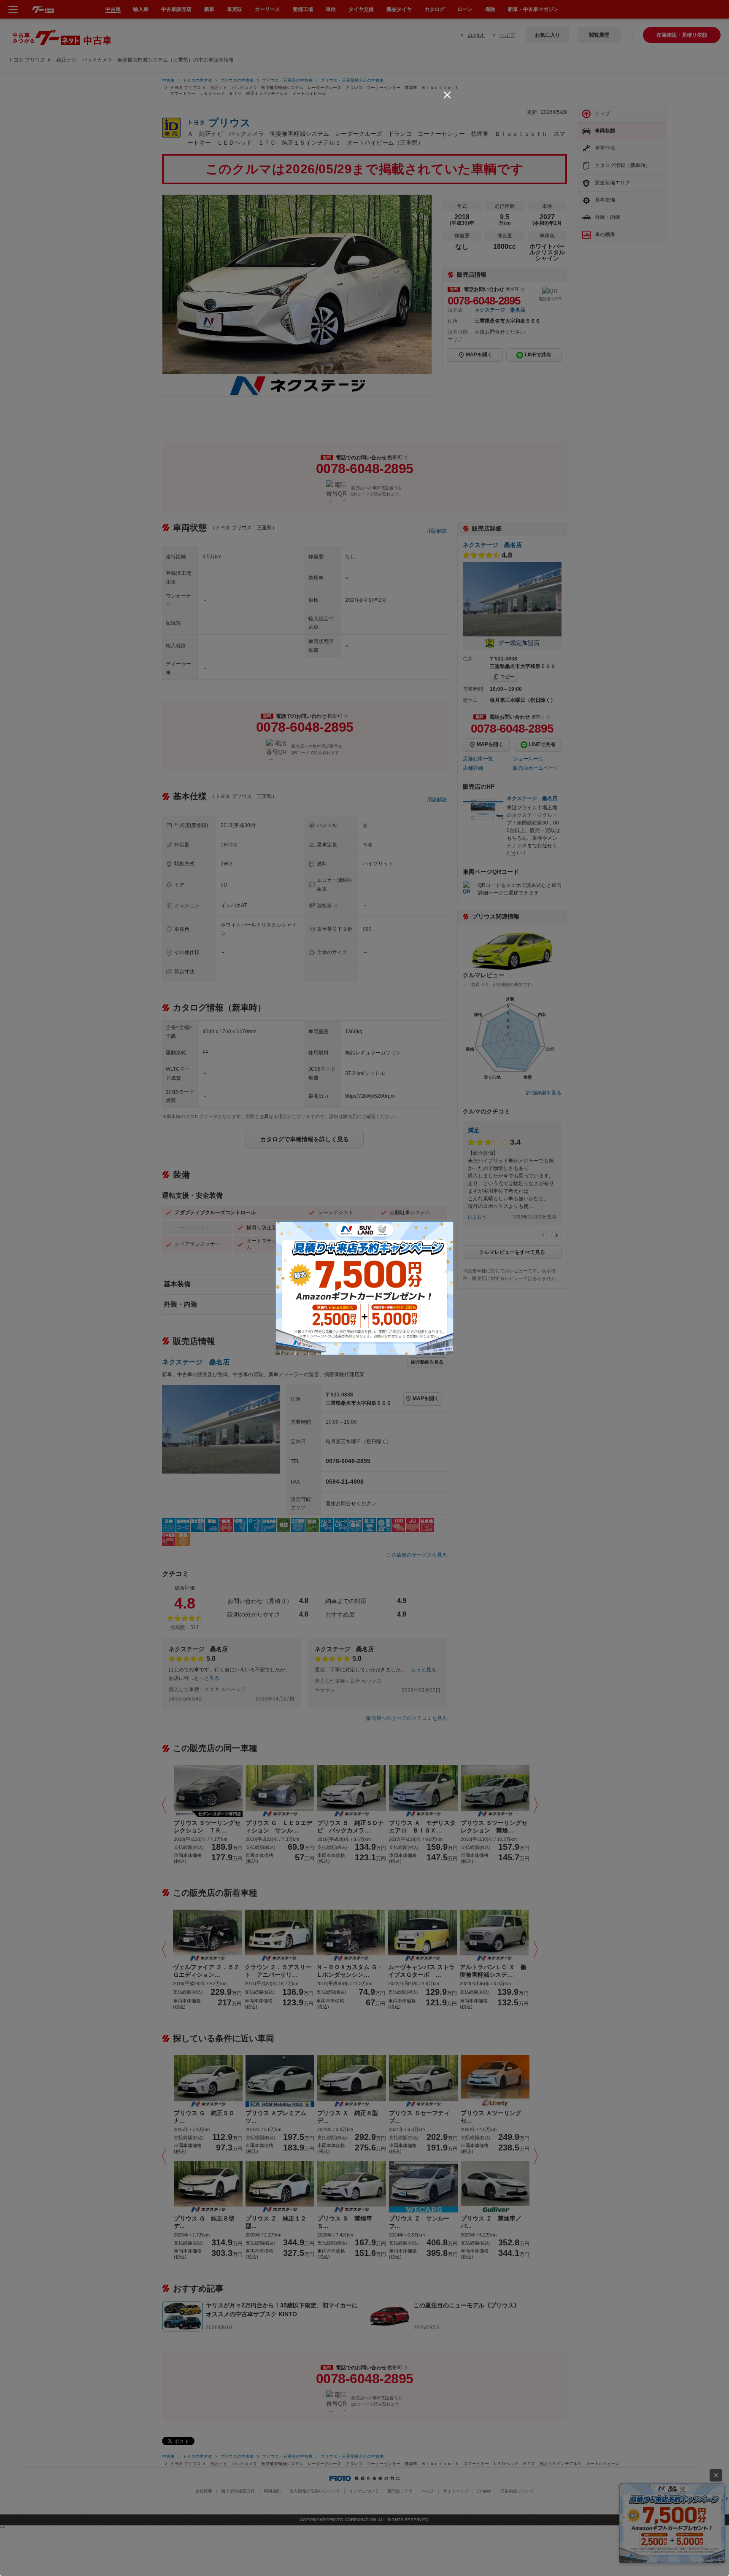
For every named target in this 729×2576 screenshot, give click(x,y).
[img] (447, 95)
